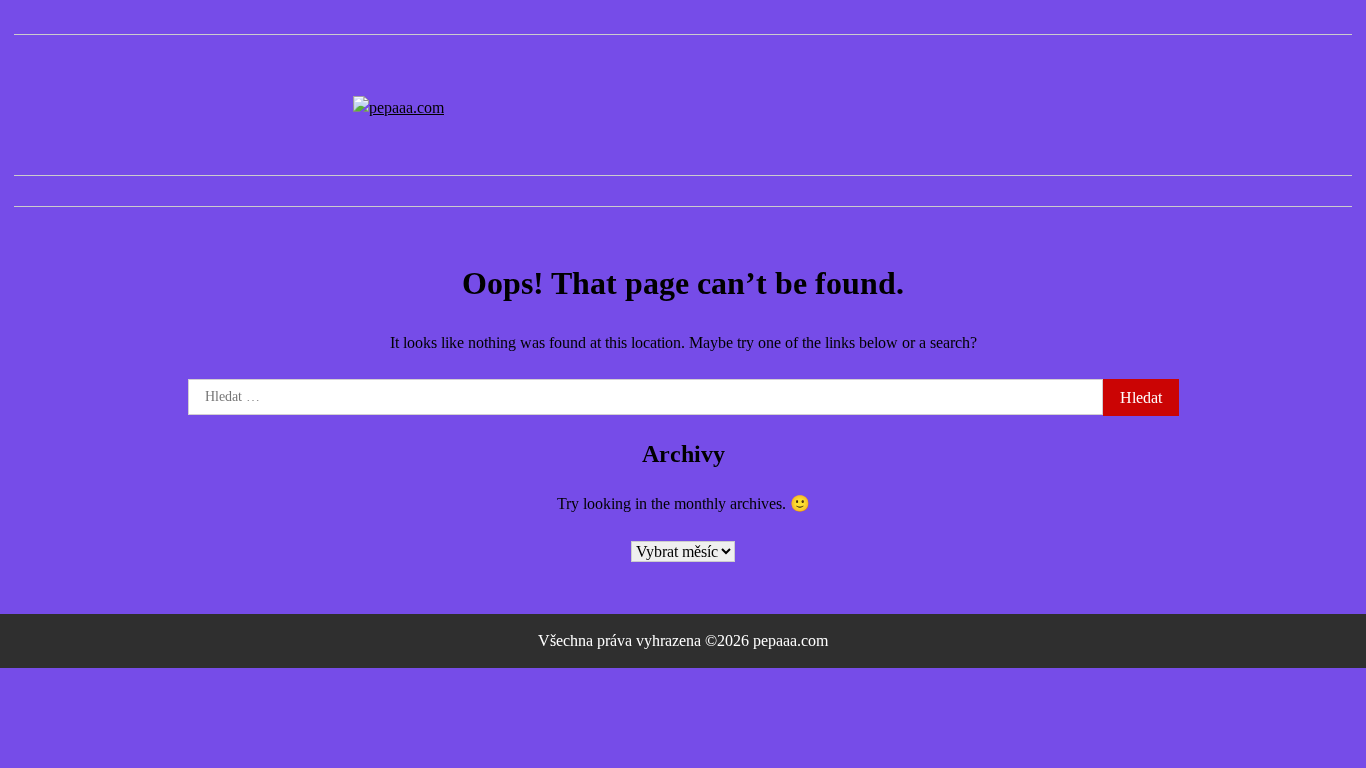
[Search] (1337, 191)
